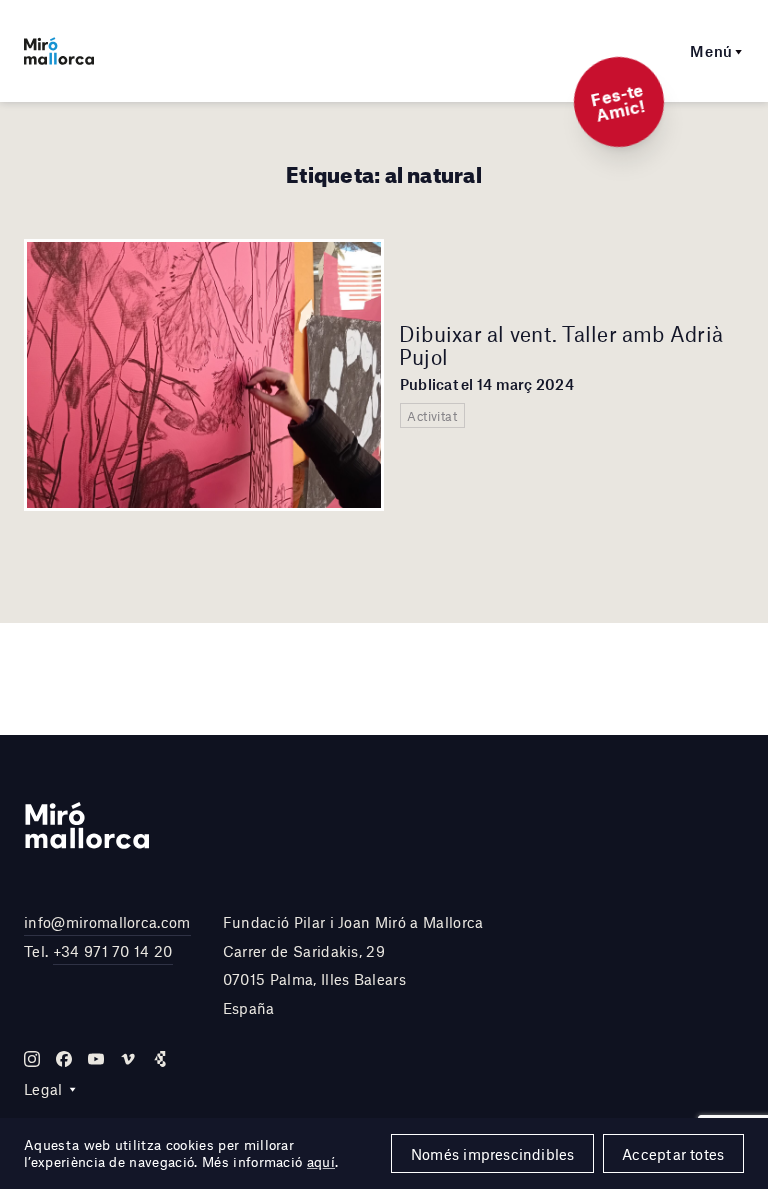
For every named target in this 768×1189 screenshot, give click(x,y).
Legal (43, 1089)
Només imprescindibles (493, 1154)
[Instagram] (32, 1059)
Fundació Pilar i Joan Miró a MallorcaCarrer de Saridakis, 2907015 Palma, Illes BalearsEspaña (353, 965)
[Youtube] (96, 1059)
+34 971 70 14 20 (113, 951)
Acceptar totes (673, 1154)
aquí (321, 1162)
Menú (711, 51)
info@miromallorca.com (107, 922)
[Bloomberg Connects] (160, 1059)
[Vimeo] (128, 1059)
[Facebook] (64, 1059)
